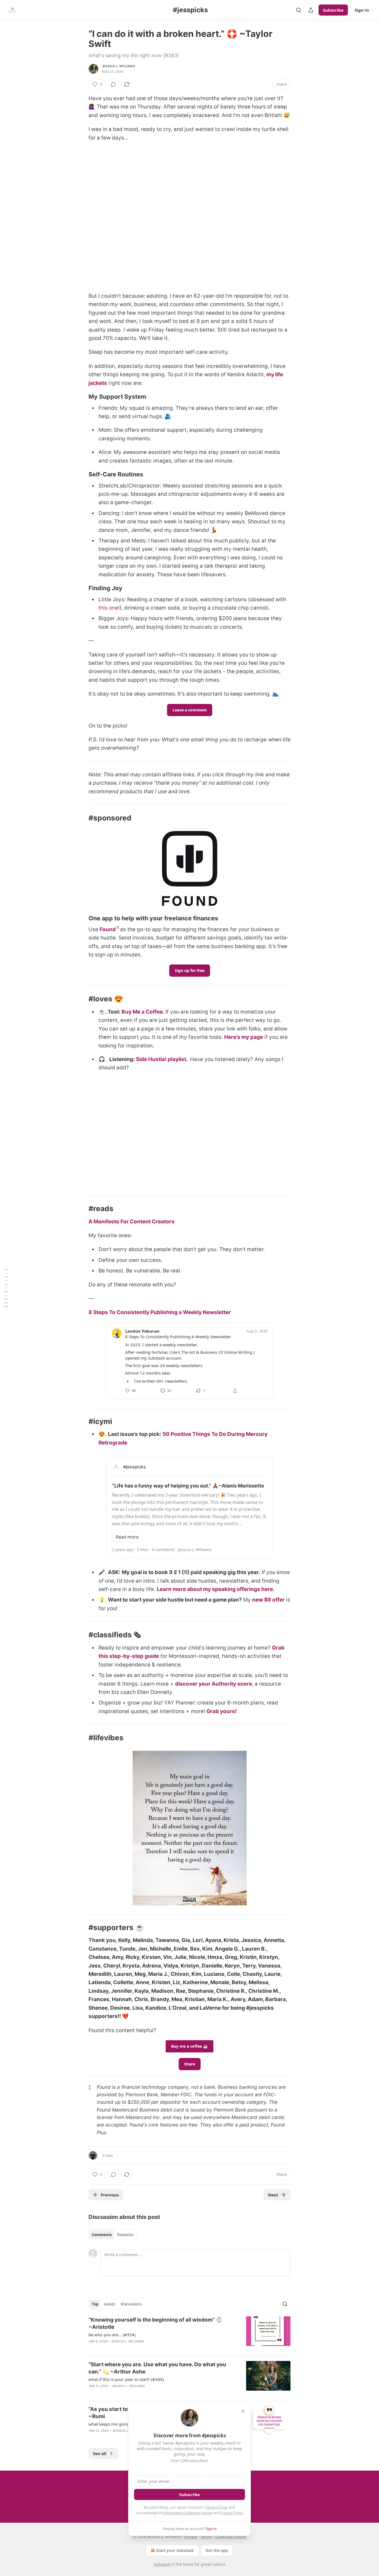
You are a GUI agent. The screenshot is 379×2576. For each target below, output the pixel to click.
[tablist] (113, 2235)
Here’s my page (244, 1037)
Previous (110, 2195)
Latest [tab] (109, 2304)
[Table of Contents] (6, 1288)
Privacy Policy (231, 2513)
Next (273, 2195)
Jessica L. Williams (118, 66)
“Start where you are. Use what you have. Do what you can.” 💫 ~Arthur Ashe (157, 2368)
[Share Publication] (311, 10)
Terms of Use (216, 2507)
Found (108, 929)
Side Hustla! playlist (161, 1059)
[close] (243, 2411)
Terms (206, 2536)
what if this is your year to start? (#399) (126, 2379)
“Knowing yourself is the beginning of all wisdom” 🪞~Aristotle (156, 2323)
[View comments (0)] (113, 84)
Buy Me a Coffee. (143, 1012)
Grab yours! (222, 1711)
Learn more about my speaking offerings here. (216, 1589)
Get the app (217, 2550)
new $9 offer (268, 1600)
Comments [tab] (102, 2235)
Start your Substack (175, 2550)
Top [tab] (95, 2304)
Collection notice (231, 2536)
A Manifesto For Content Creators (132, 1222)
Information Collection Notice (188, 2513)
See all (100, 2453)
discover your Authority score (213, 1684)
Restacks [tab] (125, 2235)
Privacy (191, 2536)
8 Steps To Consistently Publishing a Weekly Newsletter (160, 1312)
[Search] (299, 10)
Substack (162, 2564)
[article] (189, 2334)
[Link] (81, 397)
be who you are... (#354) (112, 2335)
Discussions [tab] (131, 2304)
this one (108, 608)
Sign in (362, 10)
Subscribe (333, 10)
